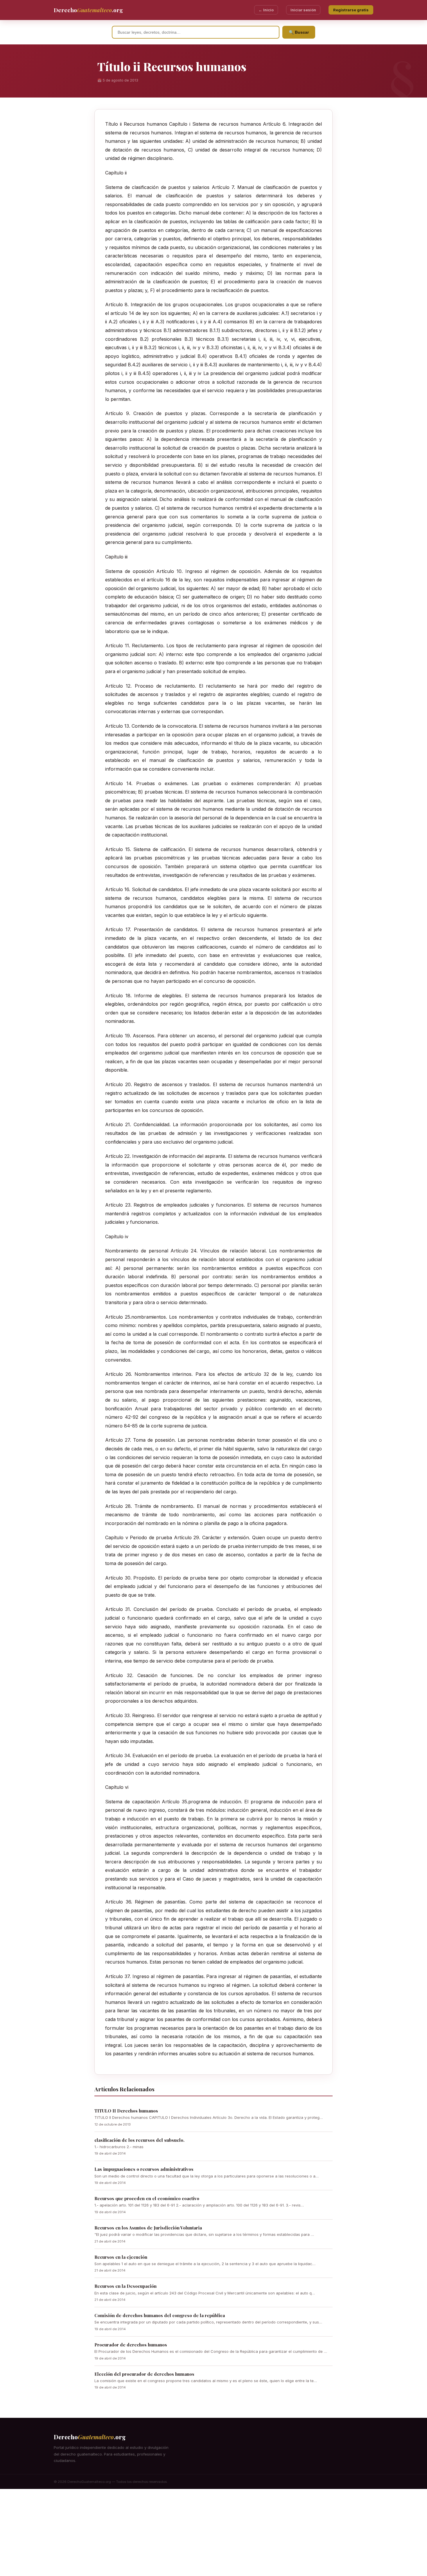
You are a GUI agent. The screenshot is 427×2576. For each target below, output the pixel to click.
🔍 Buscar (299, 32)
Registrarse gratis (351, 10)
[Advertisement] (214, 2532)
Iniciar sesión (303, 10)
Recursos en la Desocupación (125, 2286)
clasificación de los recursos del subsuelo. (139, 2140)
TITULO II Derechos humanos (126, 2111)
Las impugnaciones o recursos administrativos (144, 2169)
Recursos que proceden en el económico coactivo (147, 2198)
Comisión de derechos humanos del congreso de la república (160, 2315)
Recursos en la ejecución (121, 2257)
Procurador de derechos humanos (131, 2345)
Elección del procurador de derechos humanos (144, 2374)
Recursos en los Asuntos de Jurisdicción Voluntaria (148, 2228)
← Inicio (266, 10)
